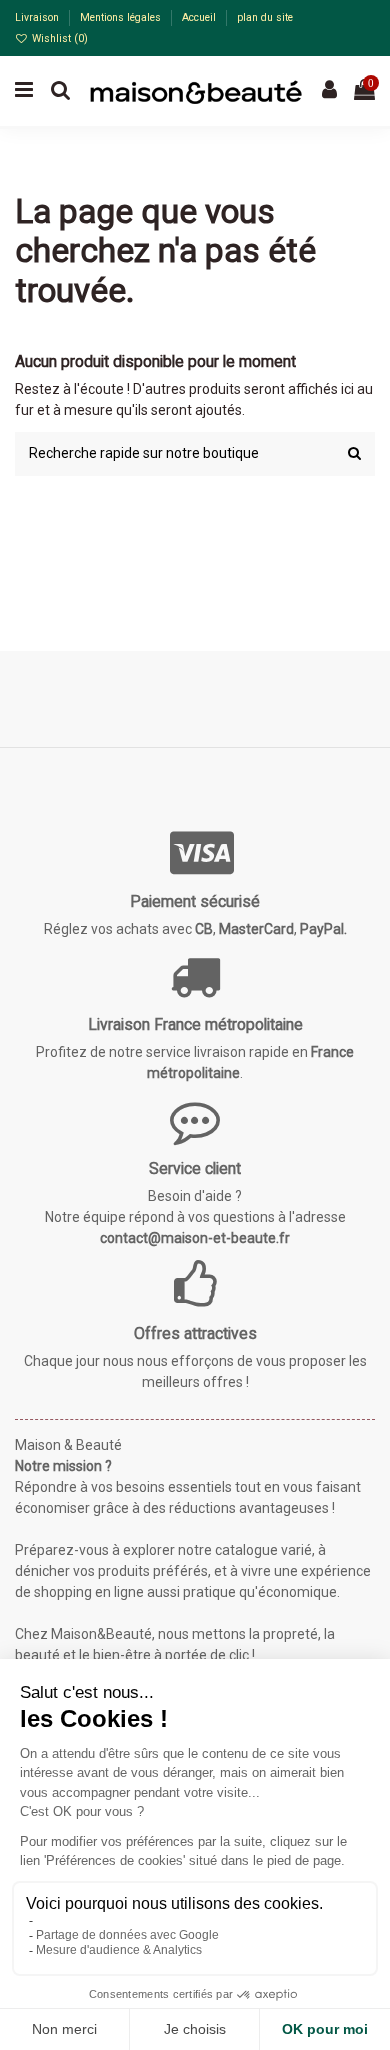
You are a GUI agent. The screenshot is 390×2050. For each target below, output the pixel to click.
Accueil (200, 17)
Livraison (38, 17)
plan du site (265, 17)
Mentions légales (122, 17)
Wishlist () (58, 38)
